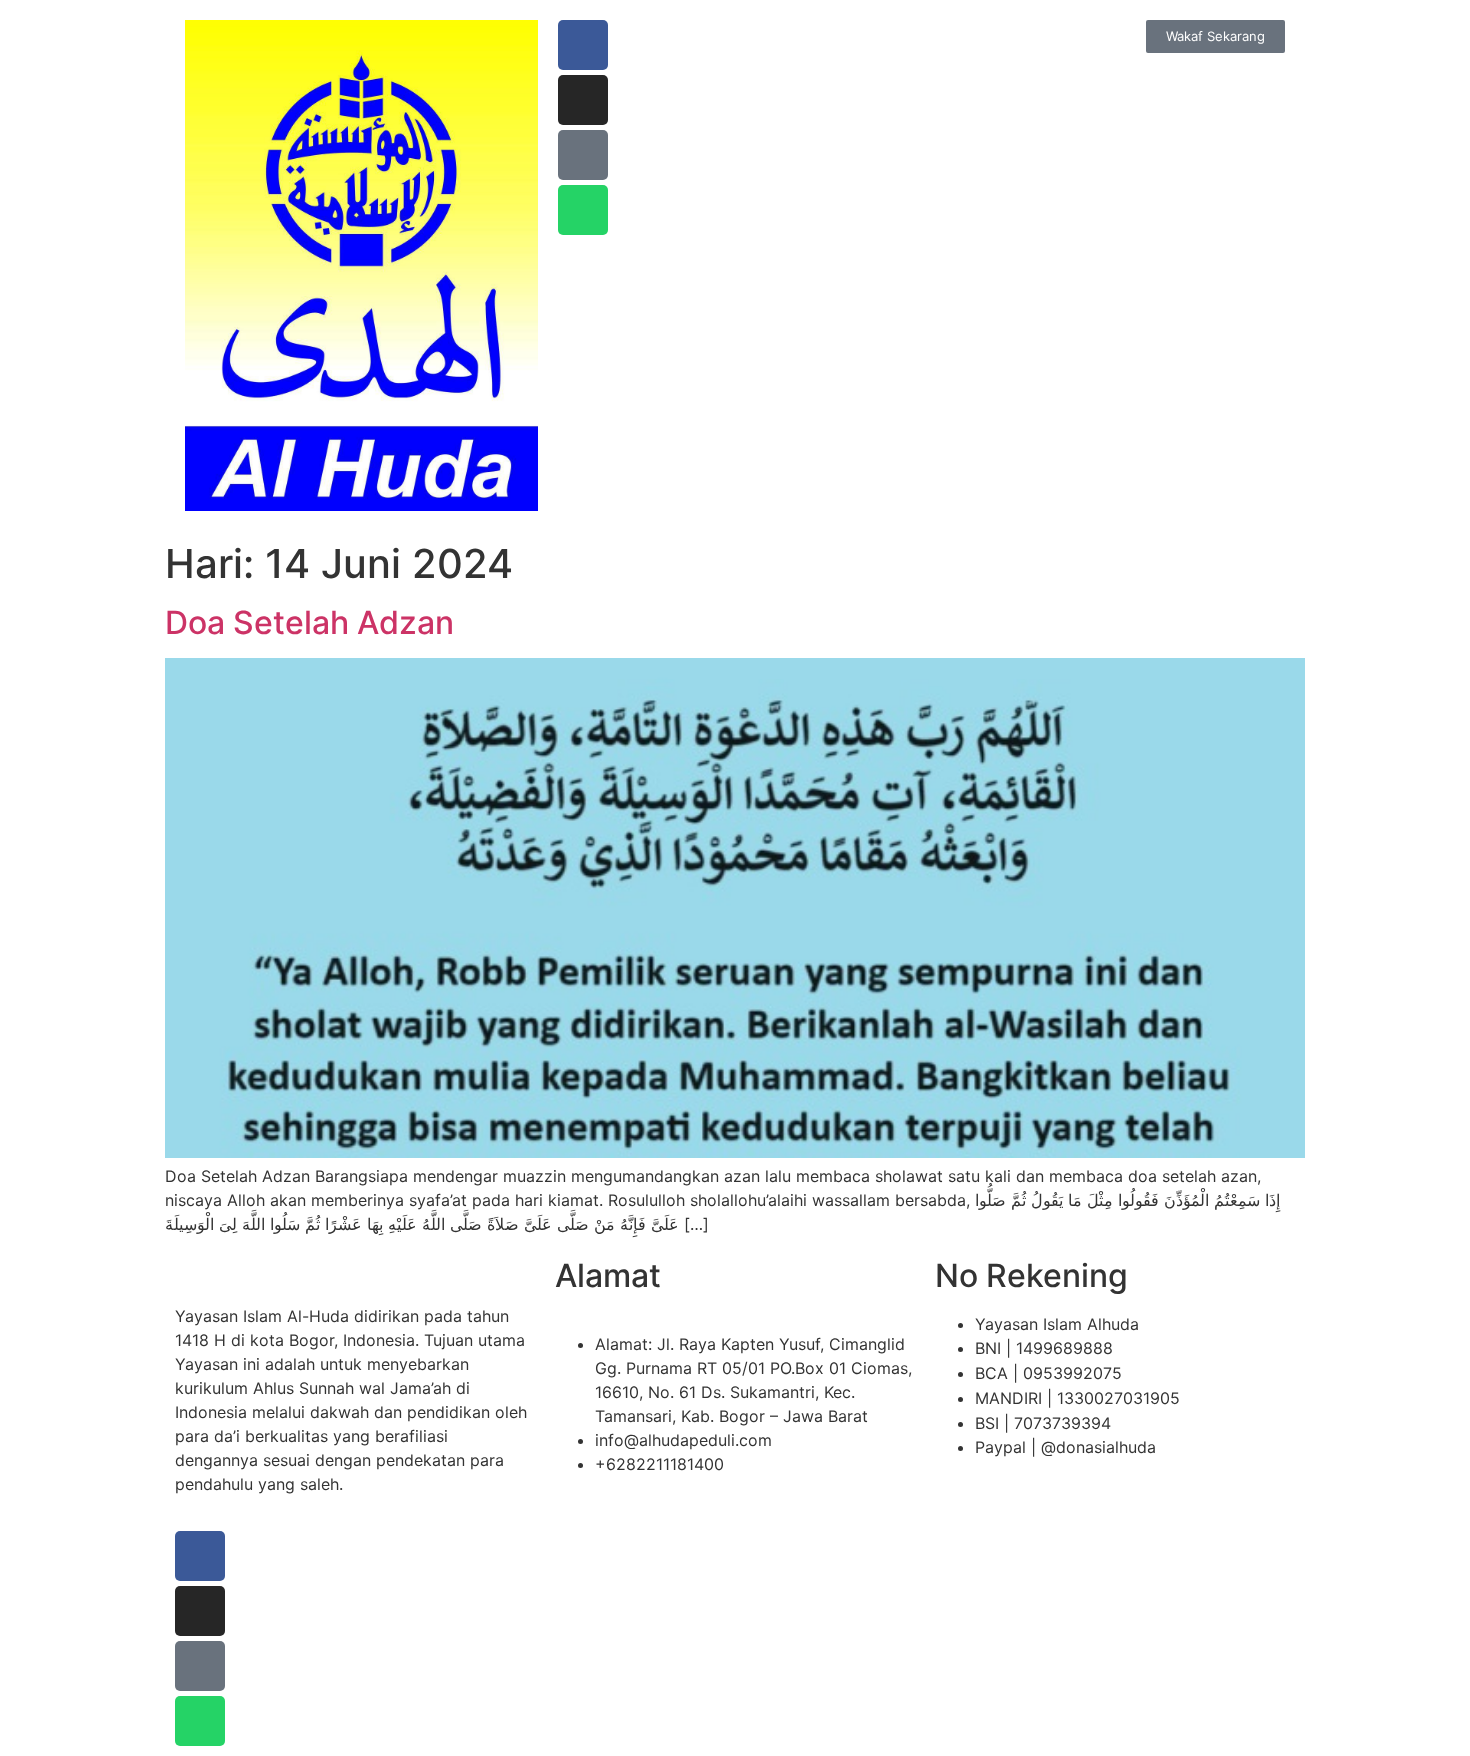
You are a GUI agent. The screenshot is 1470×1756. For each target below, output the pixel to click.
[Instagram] (583, 100)
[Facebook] (583, 45)
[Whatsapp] (583, 210)
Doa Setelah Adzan (309, 622)
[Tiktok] (583, 155)
